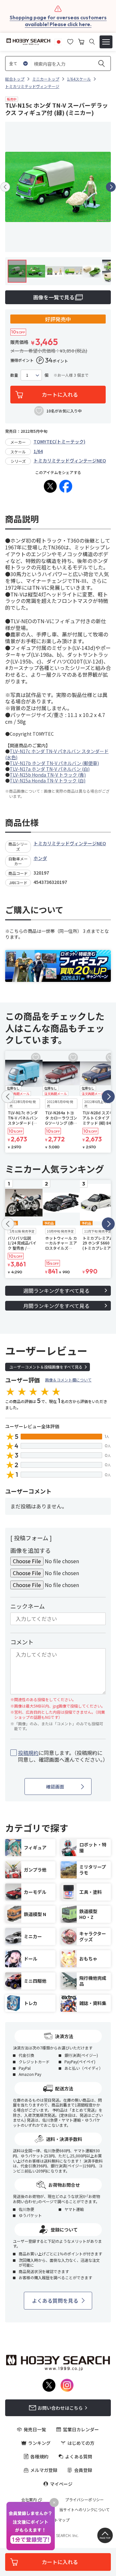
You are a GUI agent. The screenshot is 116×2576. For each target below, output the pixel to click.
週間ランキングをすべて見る (56, 1291)
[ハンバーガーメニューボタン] (106, 42)
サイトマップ (58, 2520)
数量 (14, 375)
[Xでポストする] (50, 486)
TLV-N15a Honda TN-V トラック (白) (48, 780)
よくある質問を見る (55, 2300)
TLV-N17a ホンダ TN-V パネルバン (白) (50, 769)
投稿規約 (28, 1753)
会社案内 (29, 2500)
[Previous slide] (5, 187)
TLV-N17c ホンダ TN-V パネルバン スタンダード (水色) (57, 754)
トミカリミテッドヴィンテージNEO (70, 460)
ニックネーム (28, 1606)
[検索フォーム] (92, 42)
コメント (22, 1642)
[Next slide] (111, 187)
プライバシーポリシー (84, 2500)
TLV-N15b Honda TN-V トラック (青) (48, 775)
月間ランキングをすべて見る (56, 1306)
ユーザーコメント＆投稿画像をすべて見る (46, 1367)
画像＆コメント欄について (68, 1380)
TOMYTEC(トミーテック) (59, 441)
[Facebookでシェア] (66, 486)
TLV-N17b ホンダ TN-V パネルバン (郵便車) (54, 763)
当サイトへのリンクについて (84, 2510)
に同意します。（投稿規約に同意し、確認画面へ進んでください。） (62, 1756)
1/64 (38, 451)
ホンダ (40, 858)
